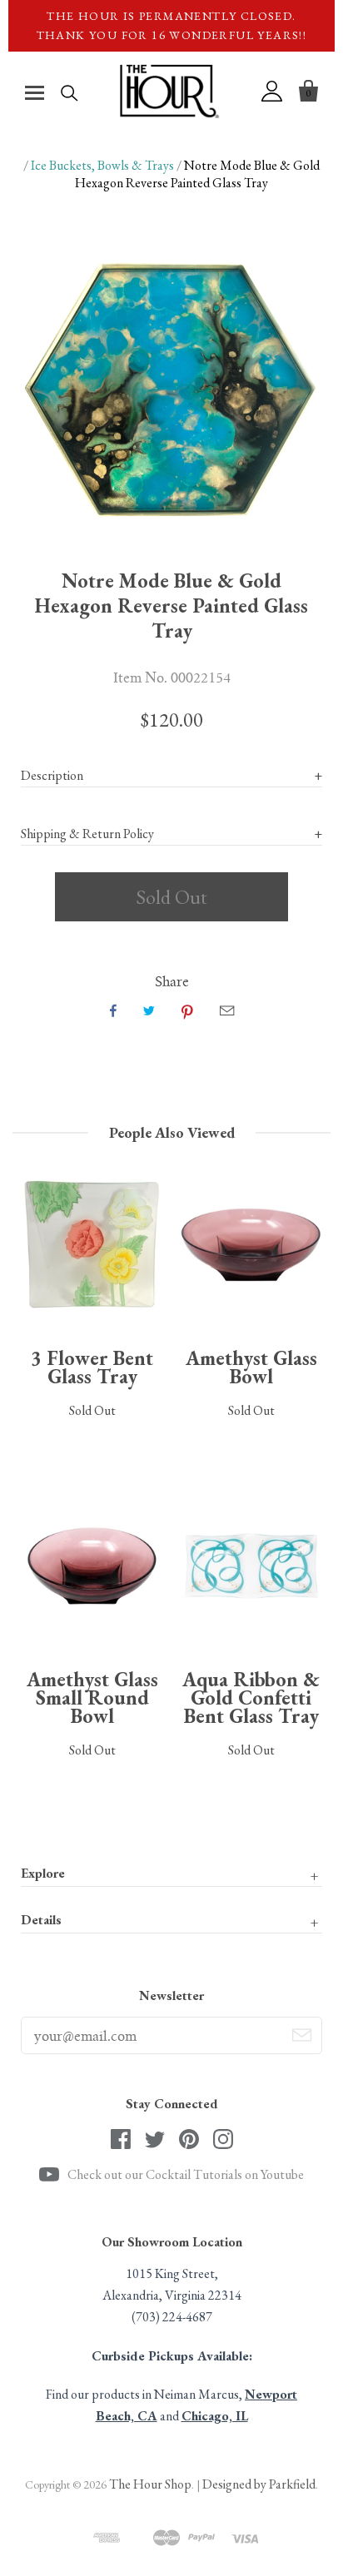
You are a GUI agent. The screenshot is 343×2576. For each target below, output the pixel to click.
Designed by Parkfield (259, 2484)
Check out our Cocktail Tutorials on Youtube (186, 2174)
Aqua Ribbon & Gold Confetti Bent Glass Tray (251, 1697)
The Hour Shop (150, 2484)
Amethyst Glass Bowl (251, 1367)
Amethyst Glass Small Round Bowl (92, 1697)
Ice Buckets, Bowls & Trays (102, 165)
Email (227, 1010)
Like (113, 1010)
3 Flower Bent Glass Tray (92, 1367)
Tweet (149, 1010)
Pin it (187, 1010)
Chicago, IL (215, 2416)
